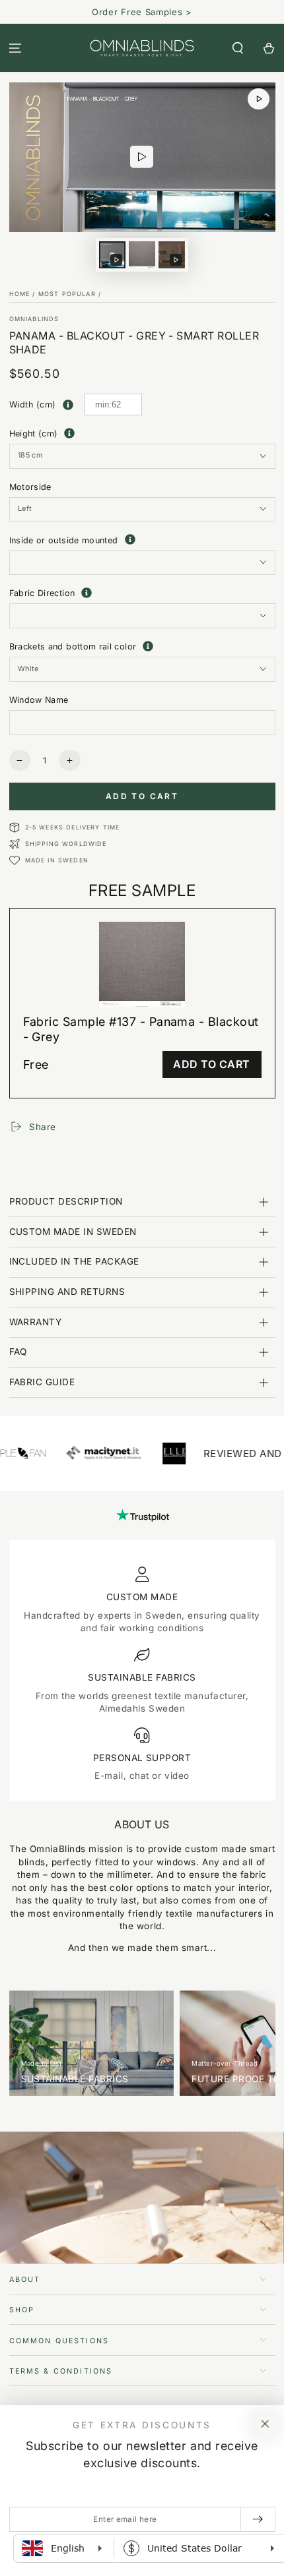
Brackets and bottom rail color (142, 646)
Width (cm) (33, 404)
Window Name (39, 700)
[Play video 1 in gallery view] (112, 255)
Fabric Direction (142, 592)
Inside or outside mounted (142, 541)
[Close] (265, 2424)
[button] (237, 48)
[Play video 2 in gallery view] (172, 255)
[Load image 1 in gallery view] (142, 255)
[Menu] (16, 48)
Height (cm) (34, 434)
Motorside (30, 487)
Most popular (67, 294)
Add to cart (142, 796)
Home (20, 294)
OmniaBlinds (34, 319)
